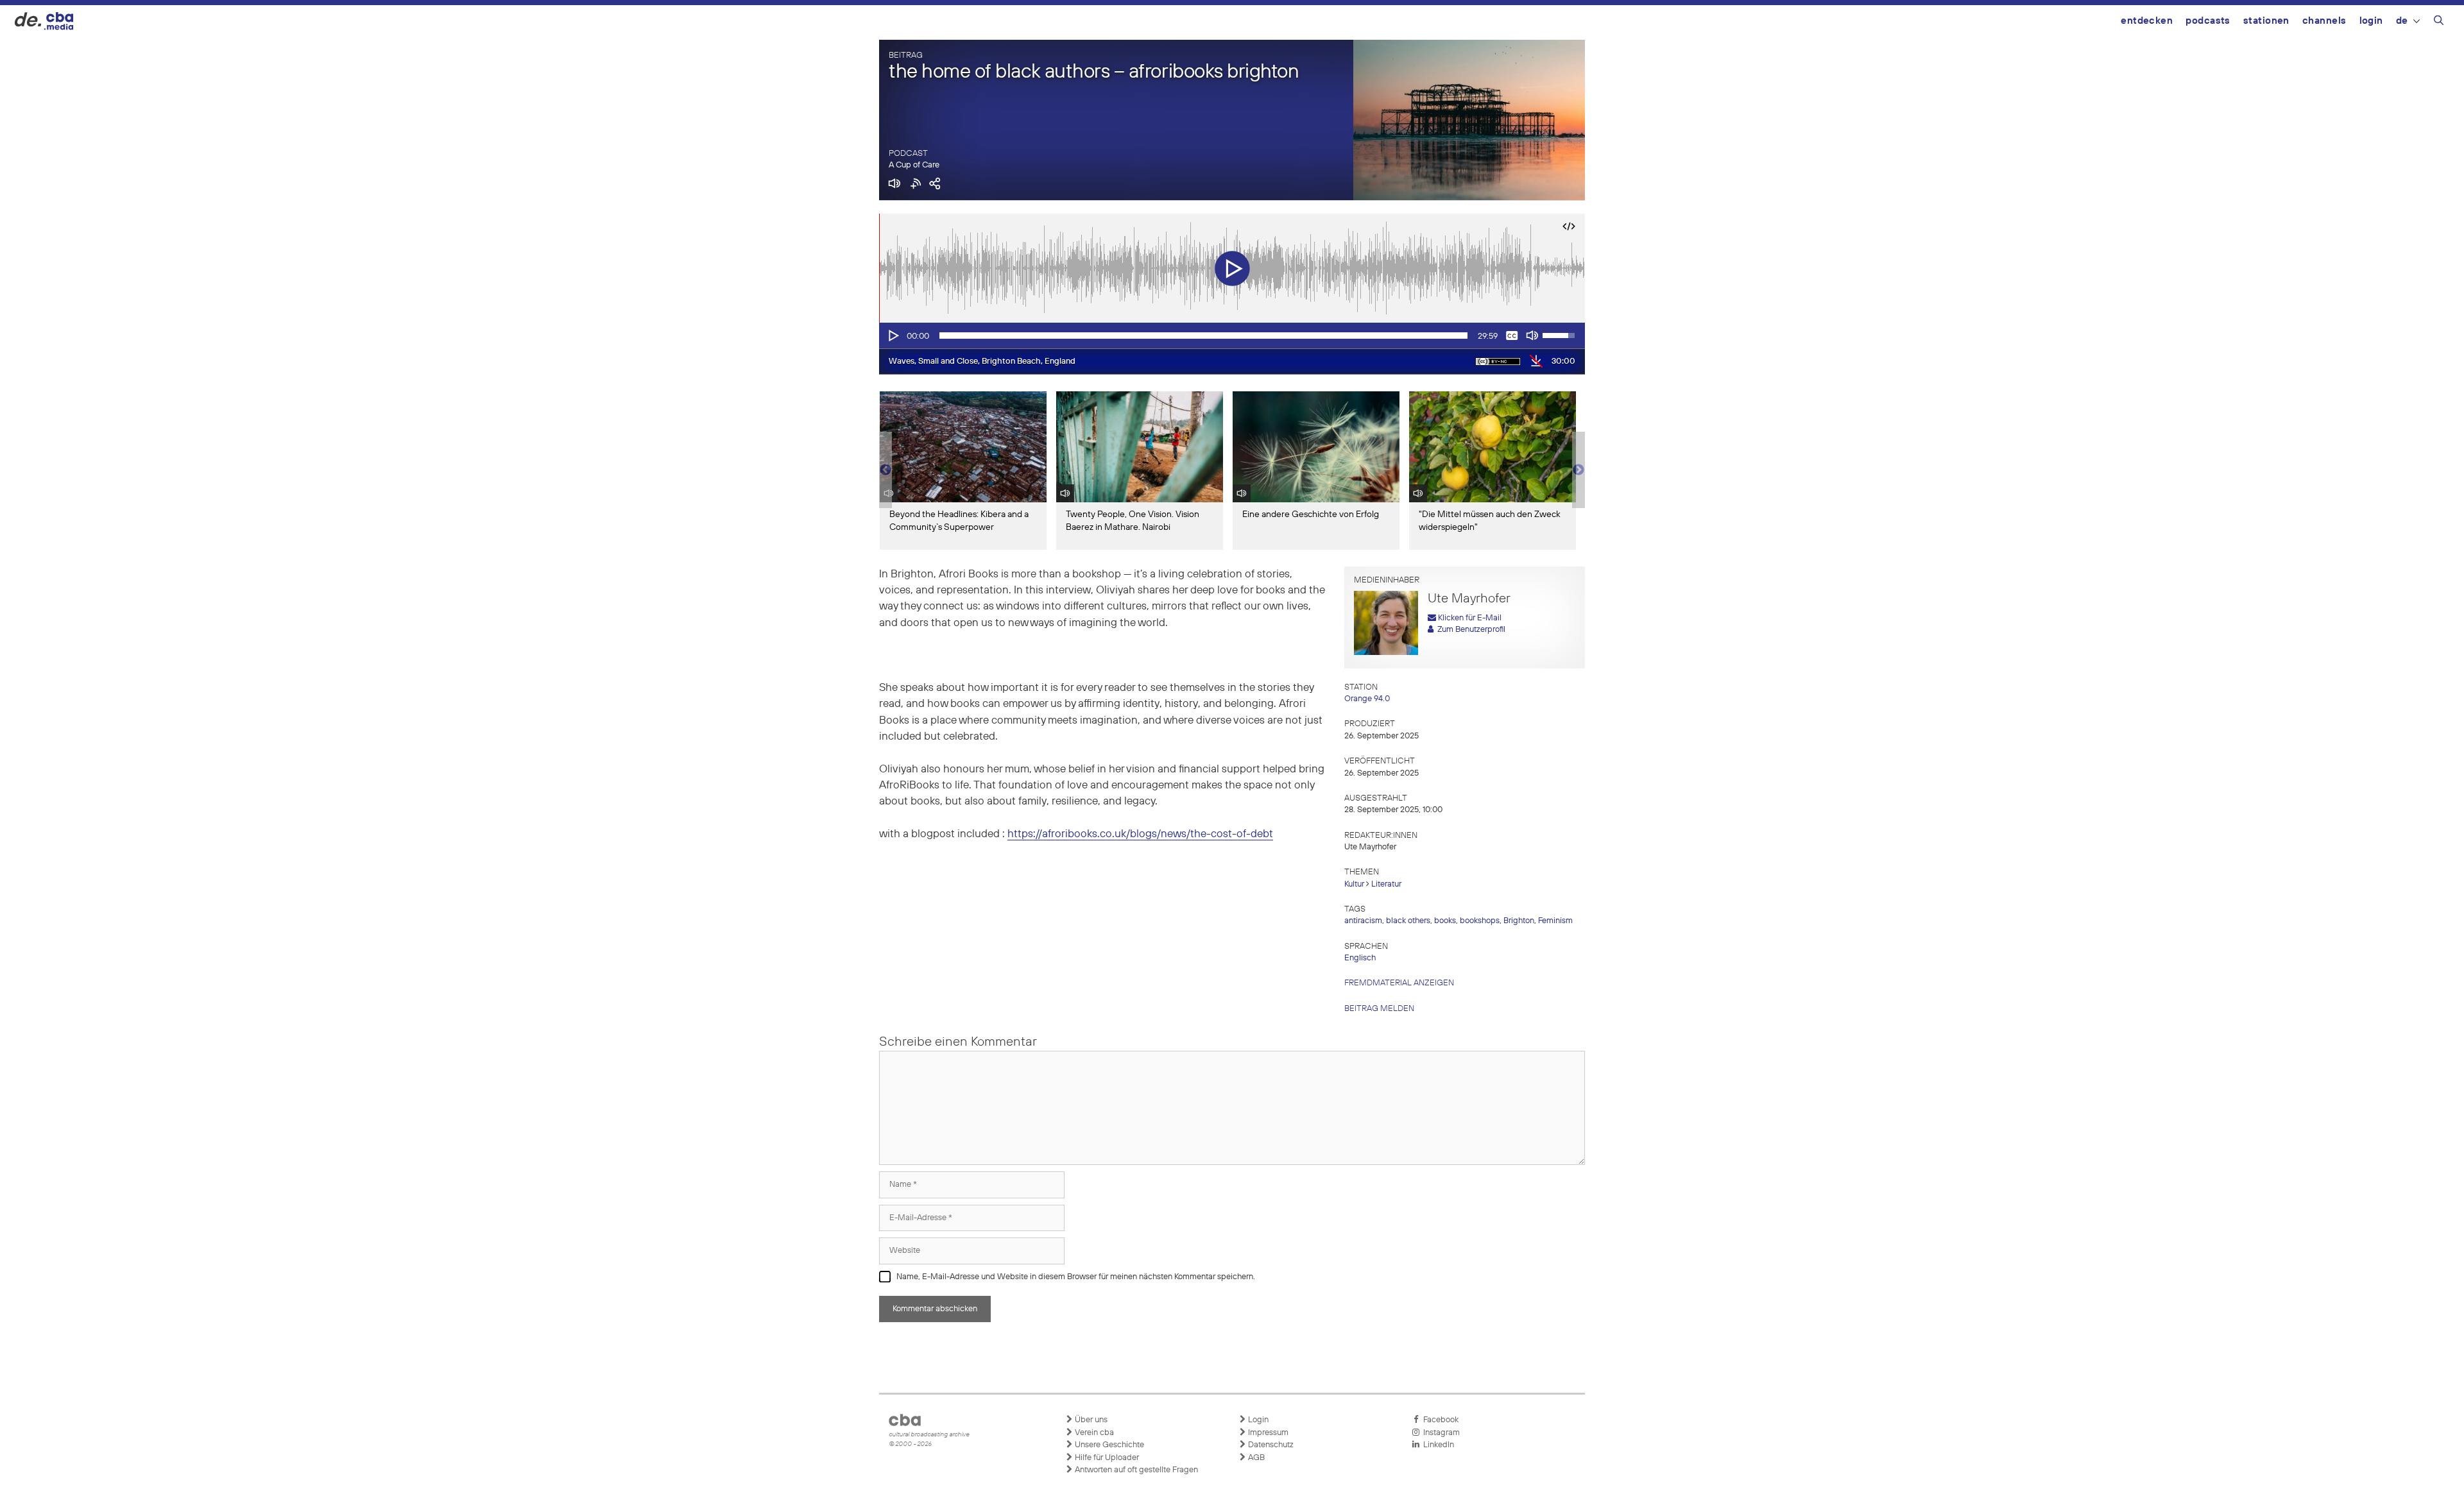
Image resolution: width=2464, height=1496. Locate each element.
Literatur (1386, 884)
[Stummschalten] (1532, 336)
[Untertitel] (1512, 336)
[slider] (1203, 336)
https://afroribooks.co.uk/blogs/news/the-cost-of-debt (1140, 834)
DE (2402, 21)
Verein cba (1093, 1433)
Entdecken (2147, 21)
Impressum (1267, 1433)
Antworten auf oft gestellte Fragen (1135, 1470)
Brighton (1519, 921)
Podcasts (2208, 21)
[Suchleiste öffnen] (2439, 22)
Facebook (1439, 1420)
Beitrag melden (1379, 1009)
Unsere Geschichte (1108, 1445)
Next (1579, 470)
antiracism (1363, 921)
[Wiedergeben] (893, 336)
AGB (1255, 1458)
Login (2371, 21)
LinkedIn (1437, 1445)
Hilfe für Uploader (1106, 1458)
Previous (886, 470)
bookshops (1480, 921)
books (1445, 921)
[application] (1232, 336)
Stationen (2266, 21)
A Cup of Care (914, 165)
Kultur (1354, 884)
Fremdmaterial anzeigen (1399, 983)
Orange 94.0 (1367, 699)
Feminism (1555, 921)
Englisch (1360, 958)
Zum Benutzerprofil (1469, 630)
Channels (2324, 21)
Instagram (1440, 1433)
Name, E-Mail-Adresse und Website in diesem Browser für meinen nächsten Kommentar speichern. (1076, 1277)
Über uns (1090, 1420)
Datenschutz (1270, 1445)
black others (1408, 921)
